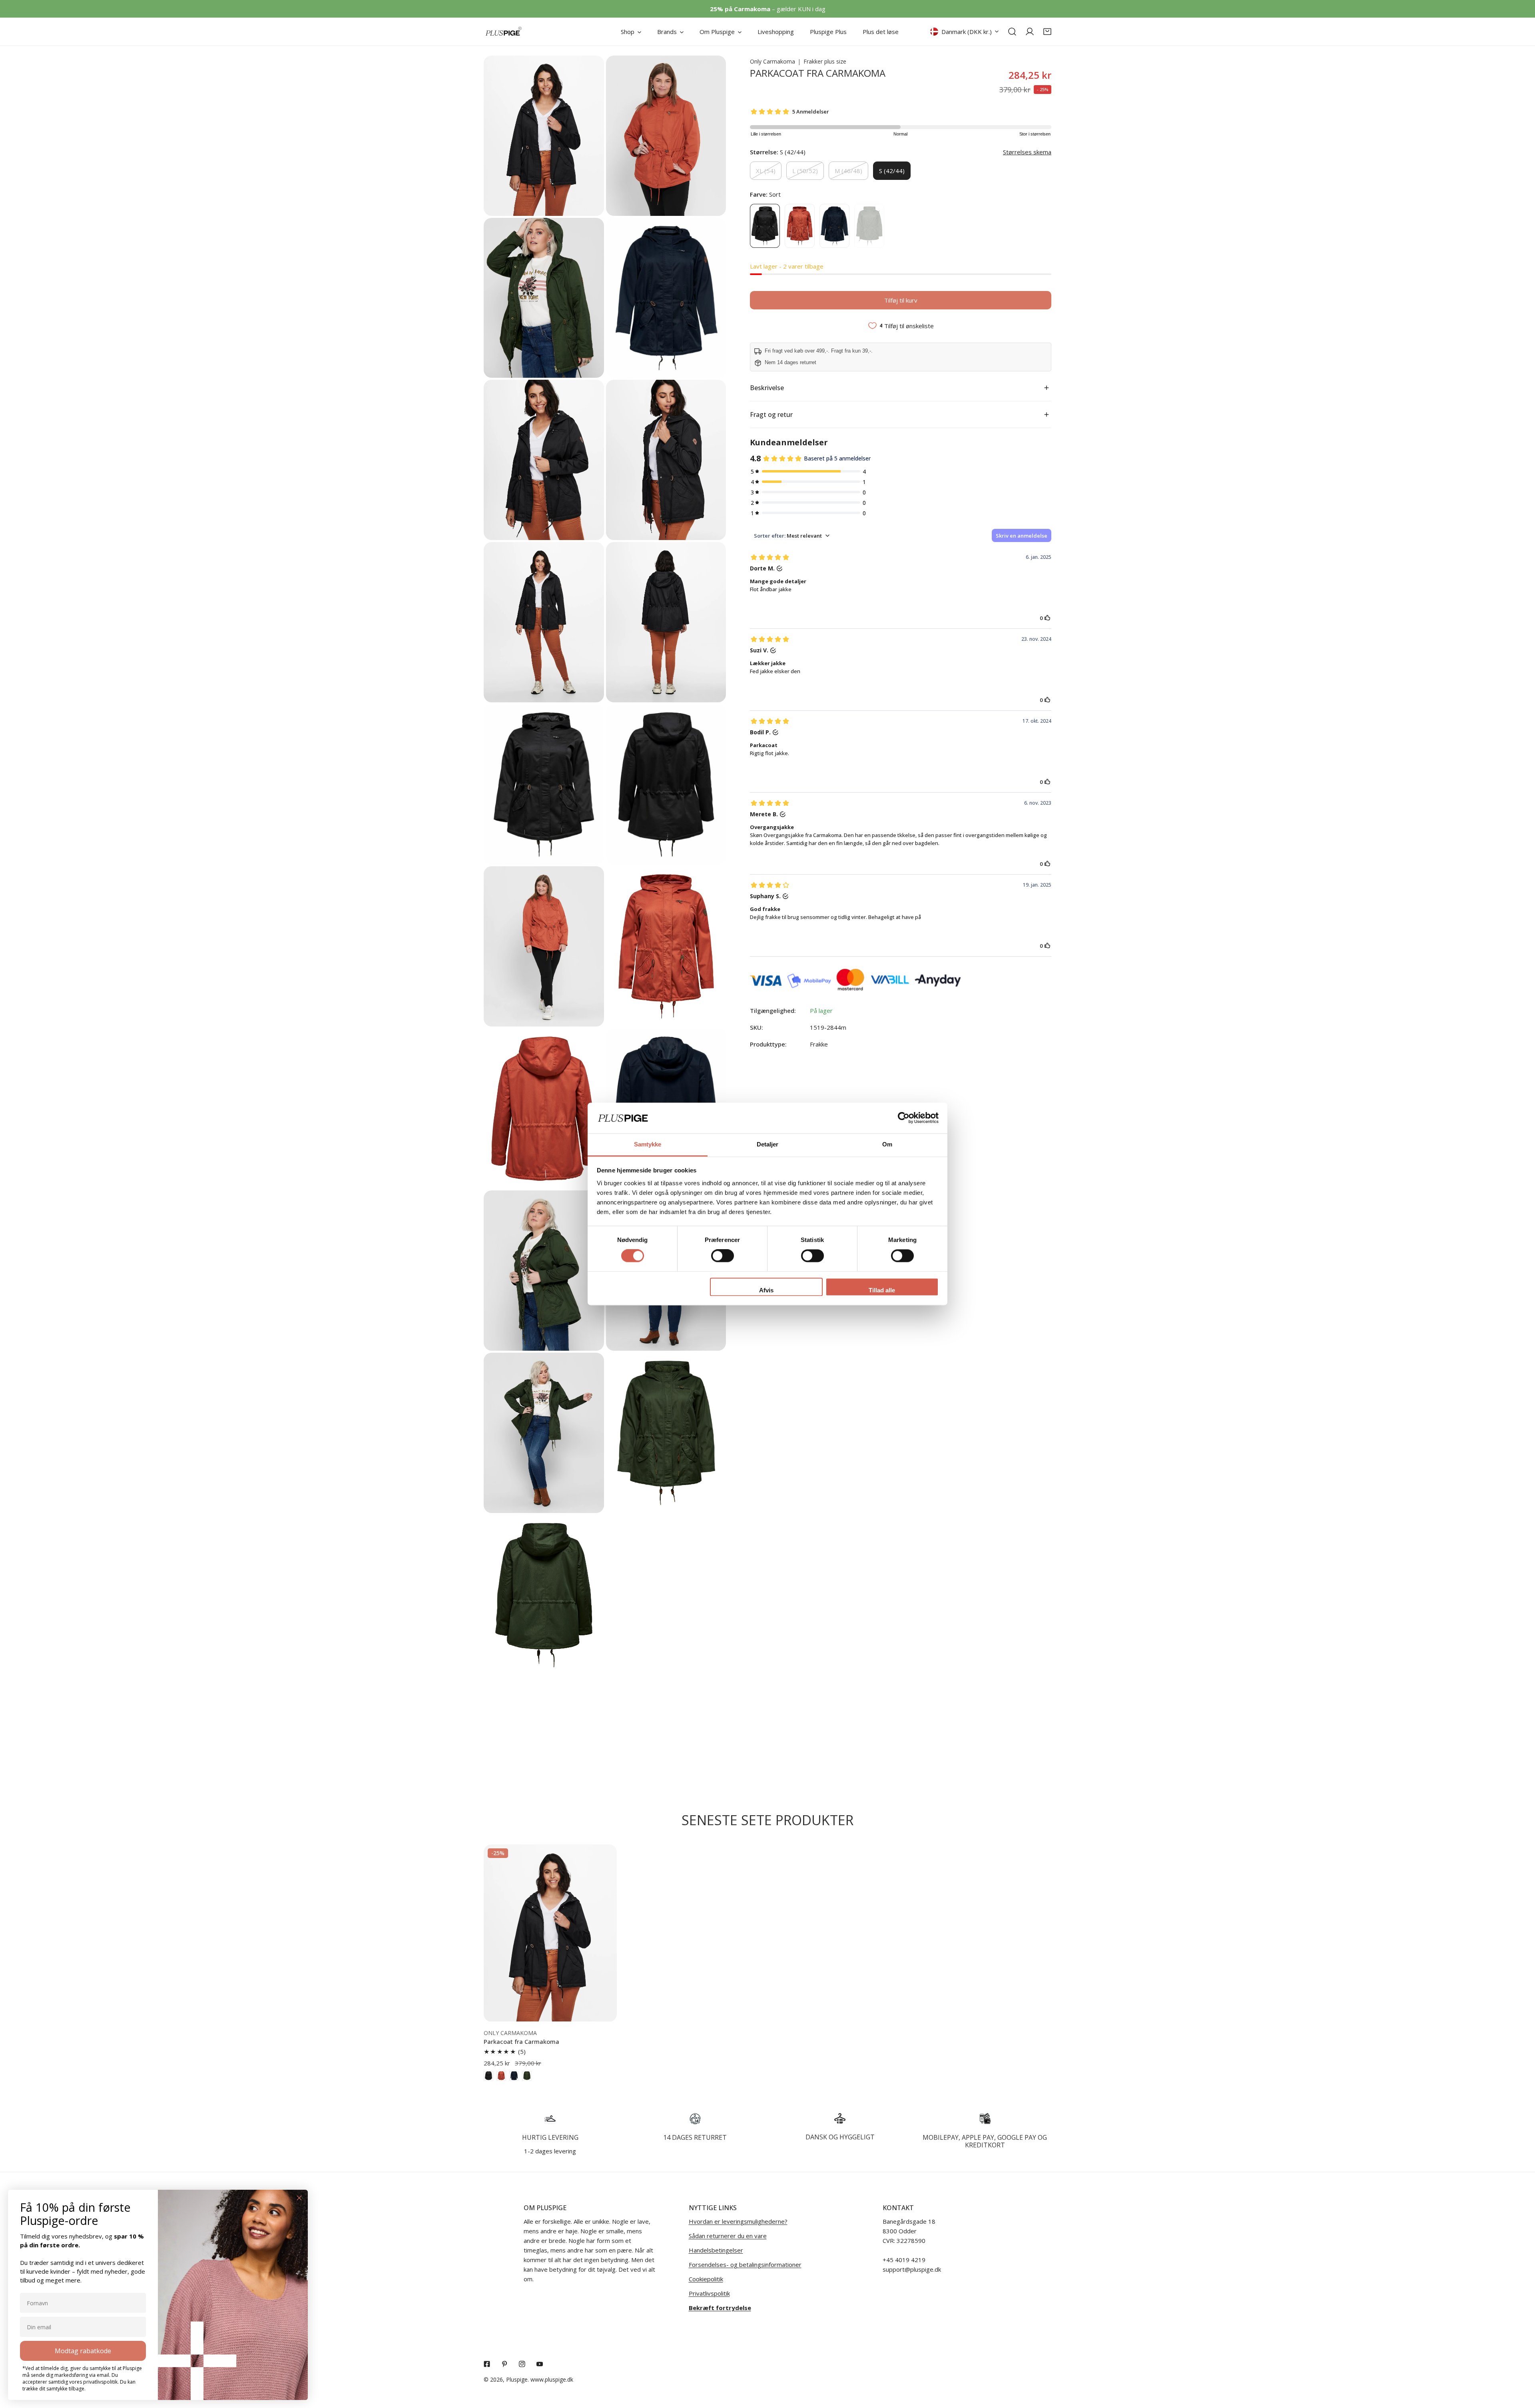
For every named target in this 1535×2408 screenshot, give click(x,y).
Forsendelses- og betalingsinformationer (745, 2264)
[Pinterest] (504, 2364)
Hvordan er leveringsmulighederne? (738, 2221)
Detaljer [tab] (768, 1144)
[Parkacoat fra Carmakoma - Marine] (514, 2076)
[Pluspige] (504, 32)
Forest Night (869, 226)
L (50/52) (805, 171)
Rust (800, 226)
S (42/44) (892, 171)
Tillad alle (882, 1290)
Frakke (819, 1044)
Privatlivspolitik (709, 2293)
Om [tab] (887, 1144)
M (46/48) (848, 171)
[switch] (723, 1256)
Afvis (766, 1290)
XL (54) (766, 171)
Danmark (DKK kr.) (967, 32)
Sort (765, 226)
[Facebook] (487, 2364)
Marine (834, 226)
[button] (1047, 32)
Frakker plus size (825, 61)
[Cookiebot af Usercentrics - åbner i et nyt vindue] (904, 1118)
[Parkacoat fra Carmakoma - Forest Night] (527, 2076)
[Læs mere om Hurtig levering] (550, 2119)
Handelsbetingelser (716, 2250)
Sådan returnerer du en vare (728, 2236)
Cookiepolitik (706, 2279)
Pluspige (517, 2379)
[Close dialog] (299, 2198)
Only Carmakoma (772, 61)
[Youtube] (540, 2364)
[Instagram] (522, 2364)
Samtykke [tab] (648, 1144)
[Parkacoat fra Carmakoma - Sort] (488, 2076)
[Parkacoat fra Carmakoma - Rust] (501, 2076)
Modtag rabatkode (83, 2351)
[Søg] (1012, 32)
